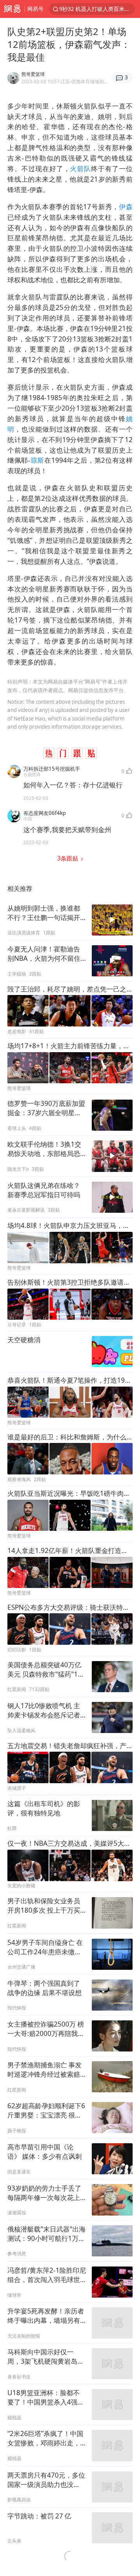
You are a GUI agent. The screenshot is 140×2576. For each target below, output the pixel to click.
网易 (12, 9)
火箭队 (80, 169)
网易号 (35, 9)
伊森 (126, 207)
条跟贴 (68, 858)
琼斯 (37, 460)
